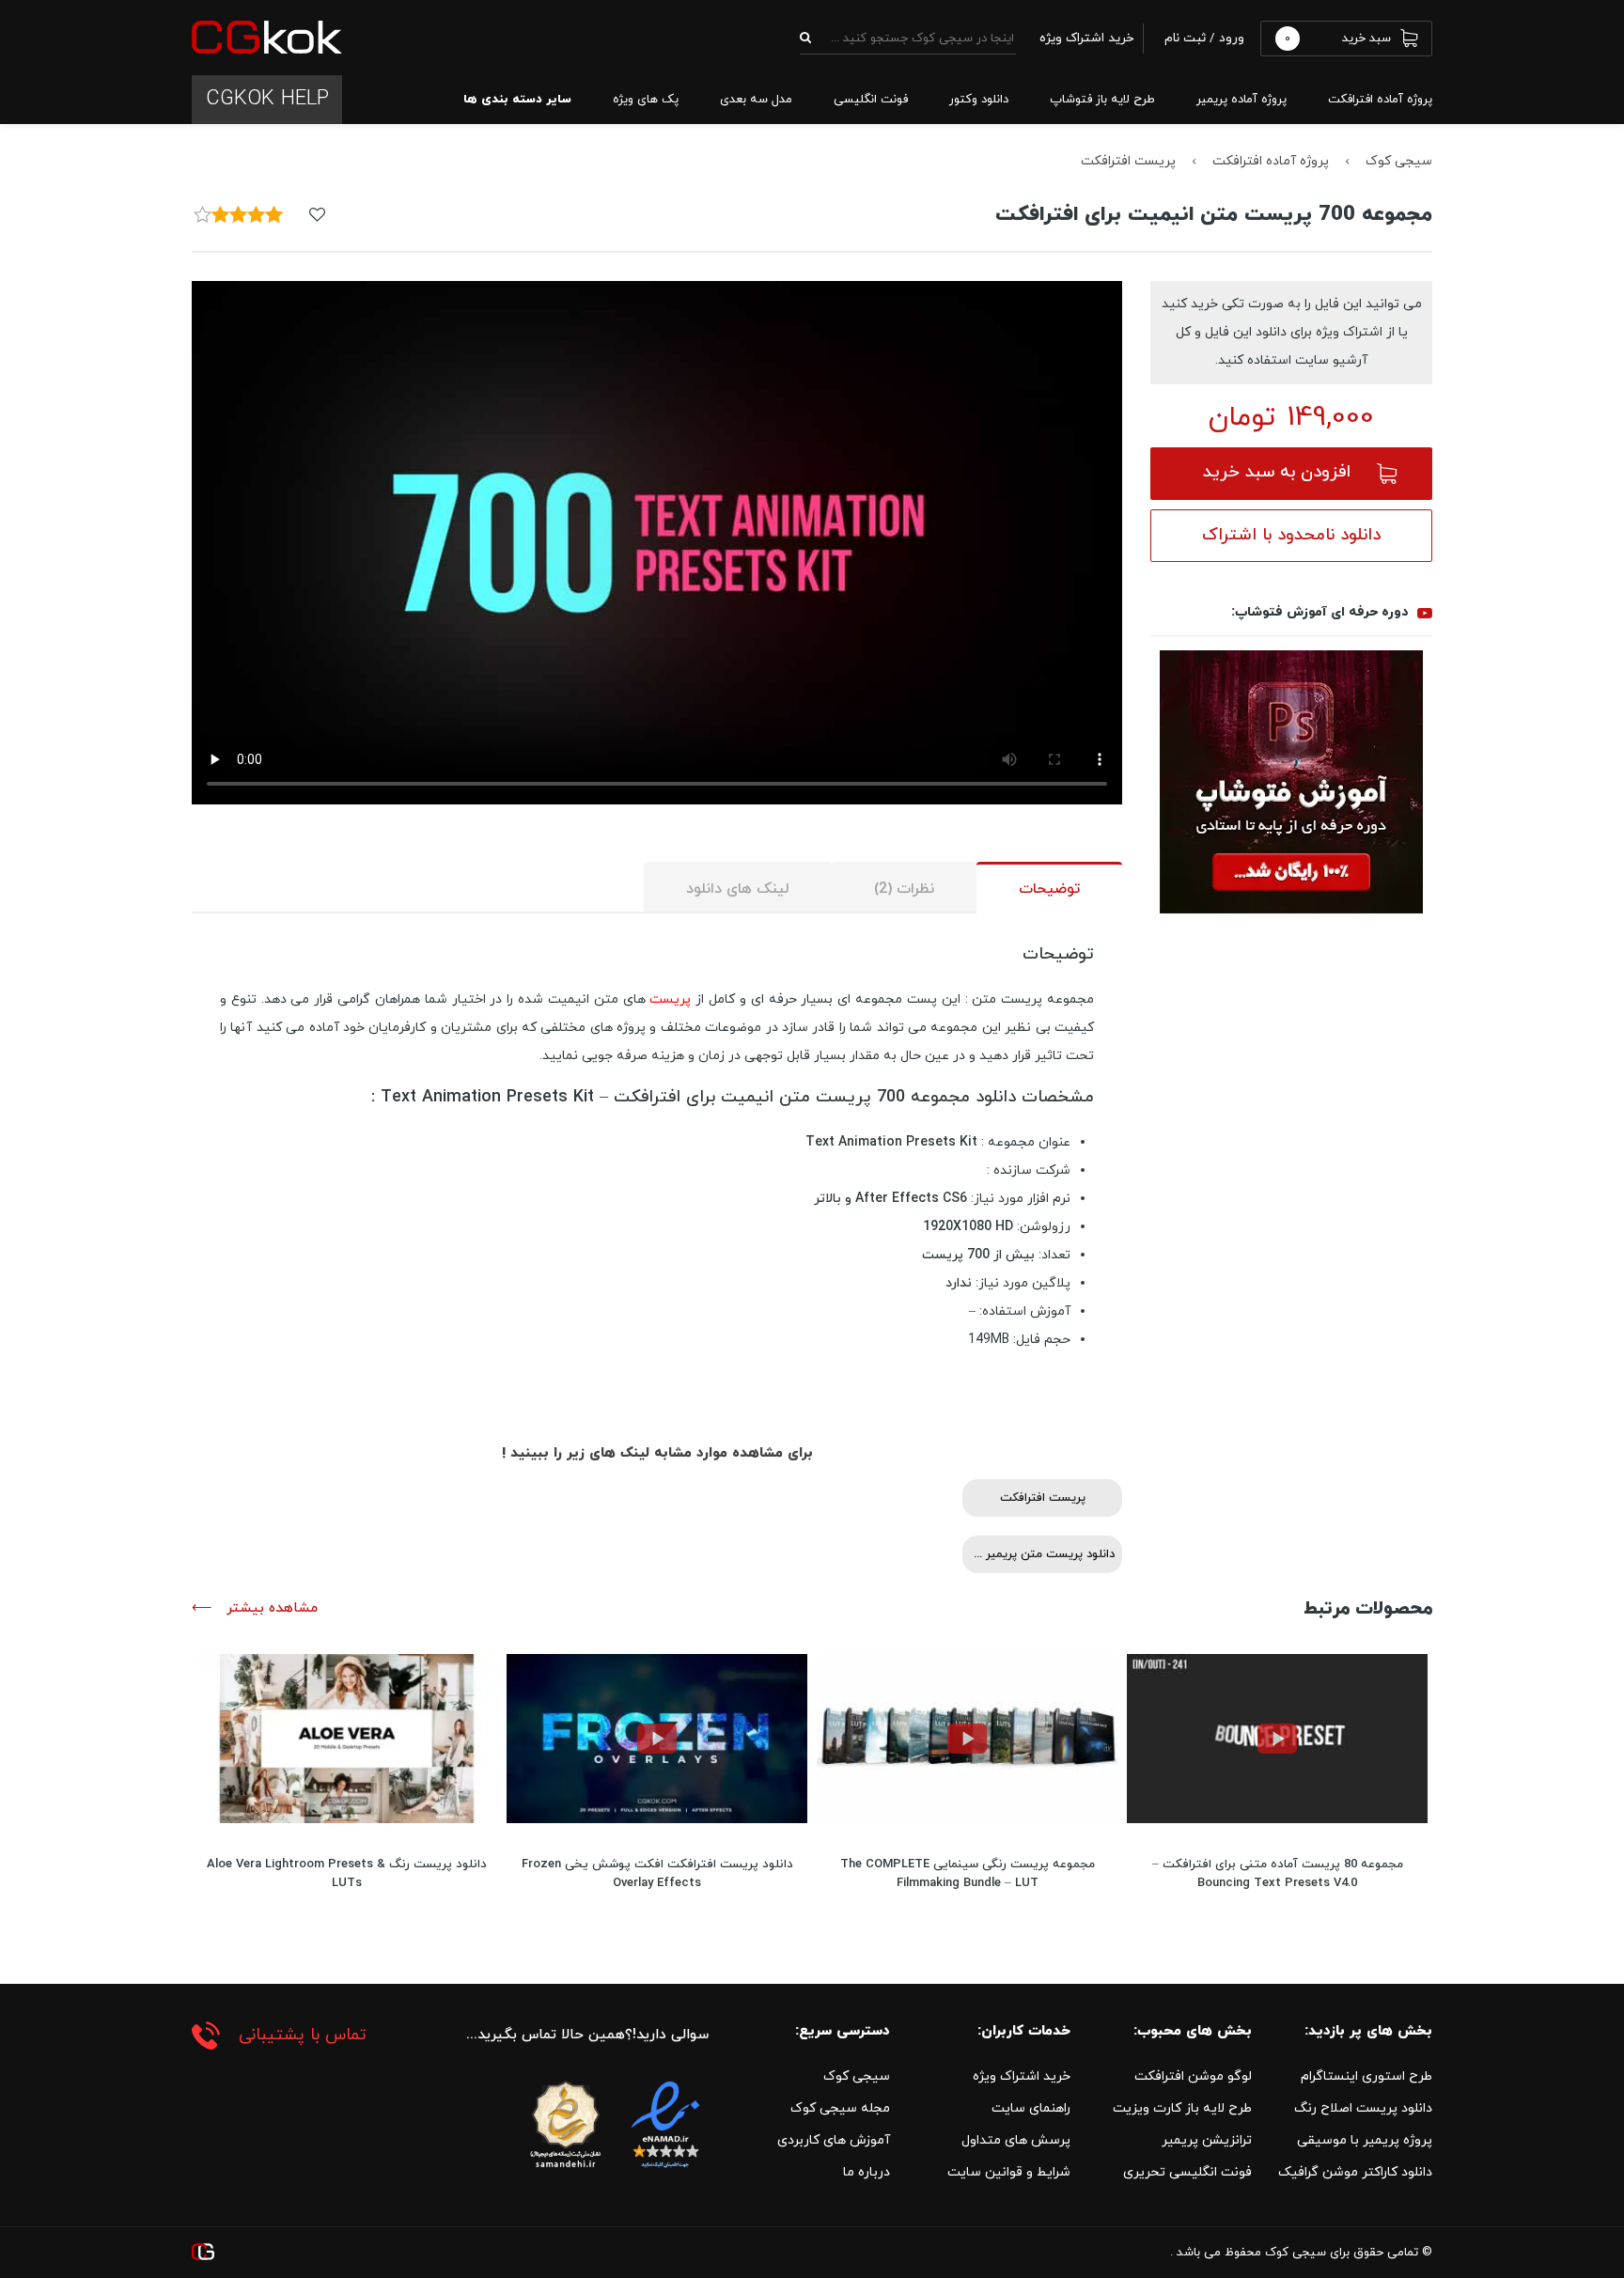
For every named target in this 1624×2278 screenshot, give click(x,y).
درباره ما (867, 2172)
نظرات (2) (904, 889)
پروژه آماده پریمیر (1241, 100)
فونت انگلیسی (871, 100)
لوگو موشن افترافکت (1193, 2076)
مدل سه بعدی (756, 100)
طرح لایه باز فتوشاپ (1102, 100)
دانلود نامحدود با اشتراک (1291, 535)
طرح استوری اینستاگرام (1366, 2076)
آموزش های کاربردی (834, 2140)
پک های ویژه (646, 100)
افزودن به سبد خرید (1277, 472)
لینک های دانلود (738, 889)
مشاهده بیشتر (270, 1608)
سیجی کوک (1399, 161)
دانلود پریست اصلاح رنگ (1363, 2108)
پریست (670, 999)
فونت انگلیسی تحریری (1187, 2172)
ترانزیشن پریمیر (1207, 2140)
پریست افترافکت (1128, 161)
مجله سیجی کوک (840, 2108)
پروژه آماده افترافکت (1380, 100)
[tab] (1049, 888)
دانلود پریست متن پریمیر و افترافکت (1038, 1554)
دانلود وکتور (979, 100)
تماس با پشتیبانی (303, 2035)
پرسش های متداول (1016, 2140)
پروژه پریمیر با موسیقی (1365, 2140)
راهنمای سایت (1031, 2108)
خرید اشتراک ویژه (1022, 2076)
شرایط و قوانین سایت (1009, 2172)
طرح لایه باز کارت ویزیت (1182, 2108)
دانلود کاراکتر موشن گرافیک (1355, 2172)
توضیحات (1049, 889)
